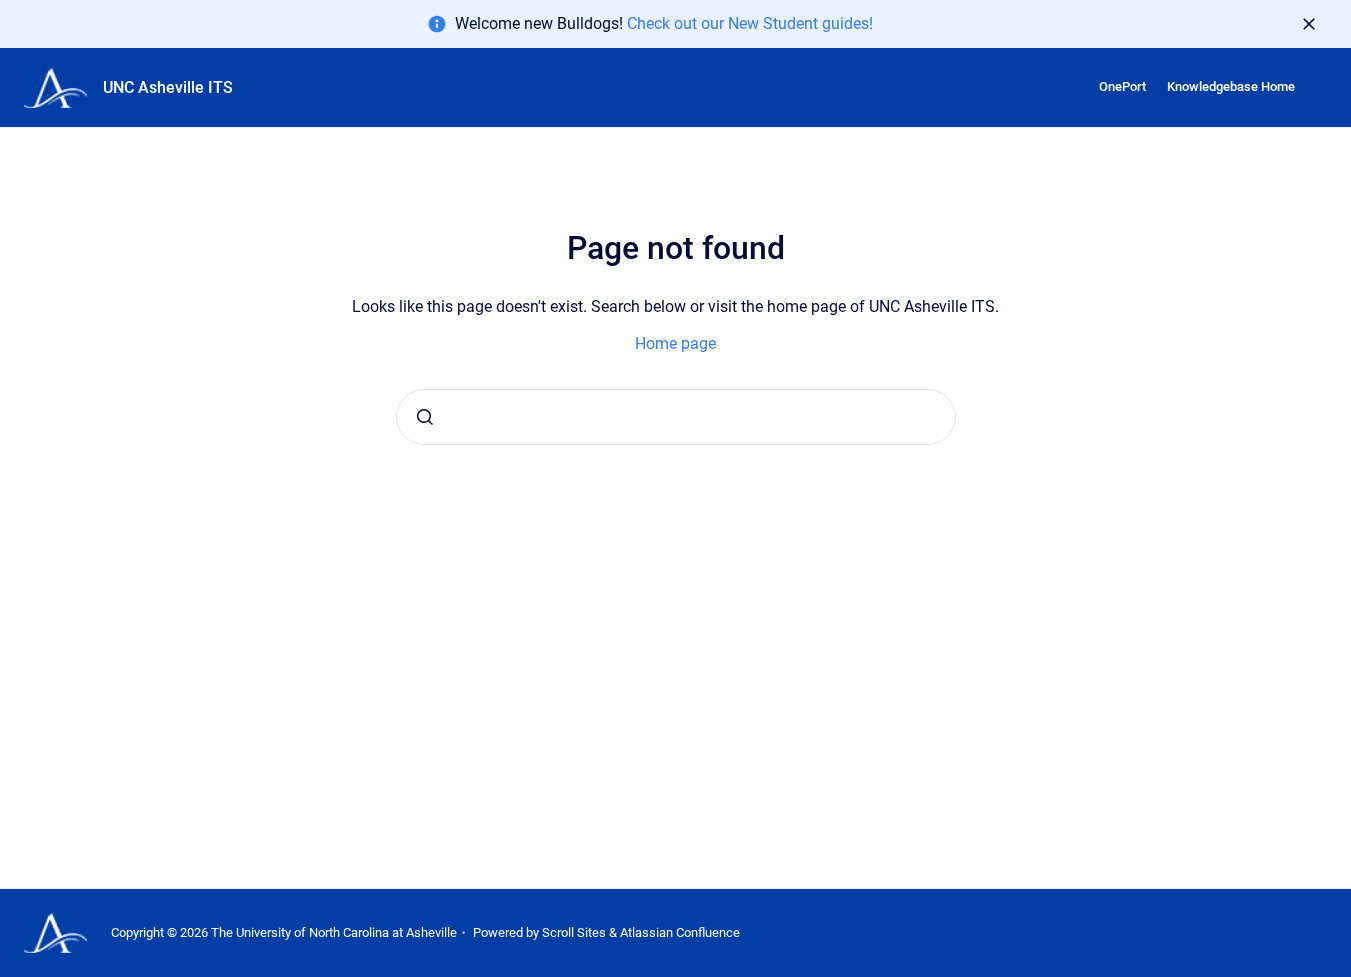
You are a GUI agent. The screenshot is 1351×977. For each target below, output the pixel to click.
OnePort (1122, 86)
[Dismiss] (1309, 24)
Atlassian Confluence (680, 932)
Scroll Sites (574, 932)
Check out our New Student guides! (750, 23)
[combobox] (676, 417)
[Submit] (425, 417)
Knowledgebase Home (1231, 86)
